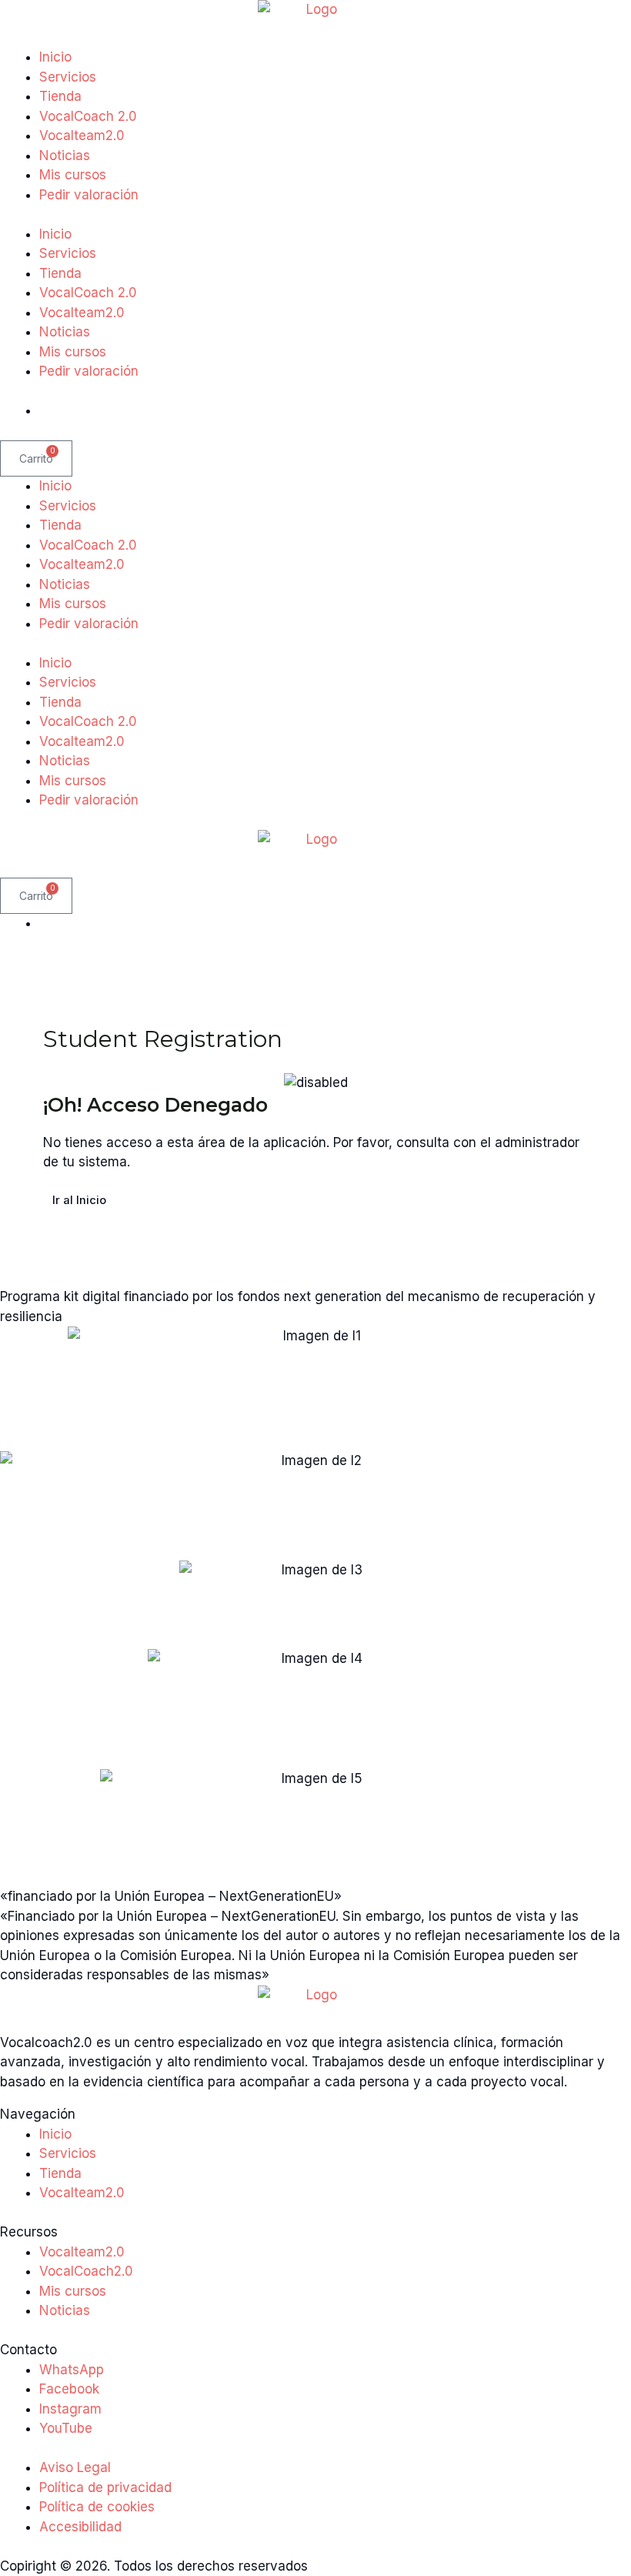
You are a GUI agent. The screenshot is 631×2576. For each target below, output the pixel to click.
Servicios (68, 77)
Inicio (55, 57)
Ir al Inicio (79, 1200)
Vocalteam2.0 (82, 135)
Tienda (60, 96)
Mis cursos (73, 175)
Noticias (65, 156)
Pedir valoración (89, 195)
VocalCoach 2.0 (88, 116)
